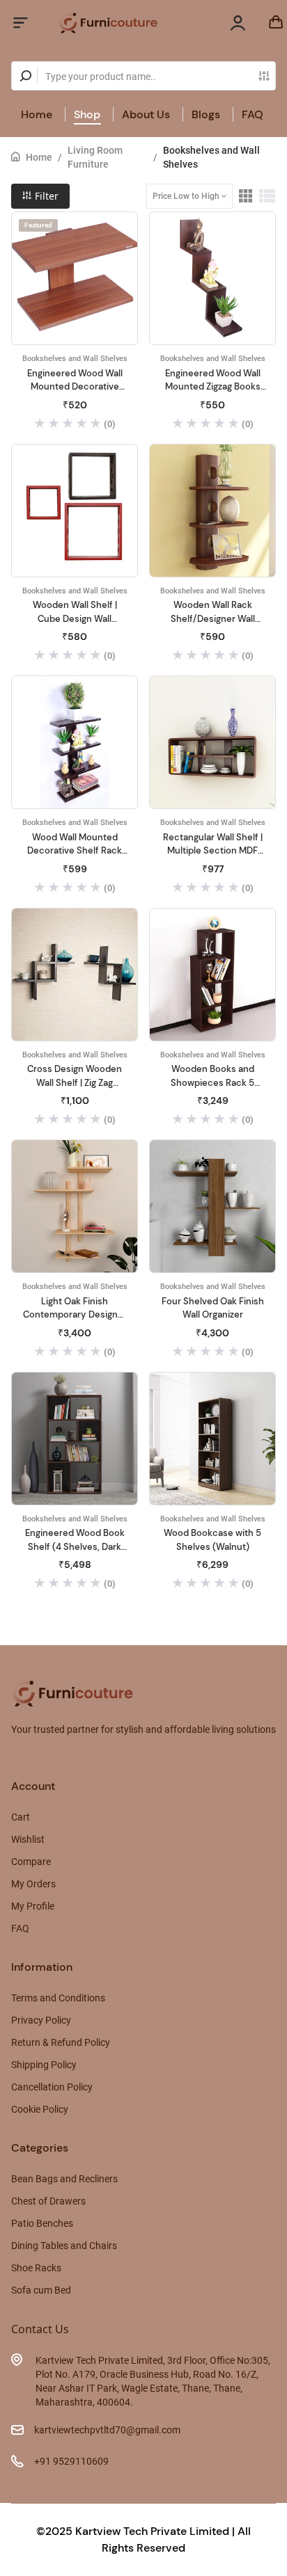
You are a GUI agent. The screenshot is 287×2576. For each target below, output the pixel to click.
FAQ (253, 114)
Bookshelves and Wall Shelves (211, 157)
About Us (146, 114)
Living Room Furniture (95, 157)
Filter (45, 196)
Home (37, 114)
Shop (87, 114)
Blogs (206, 114)
